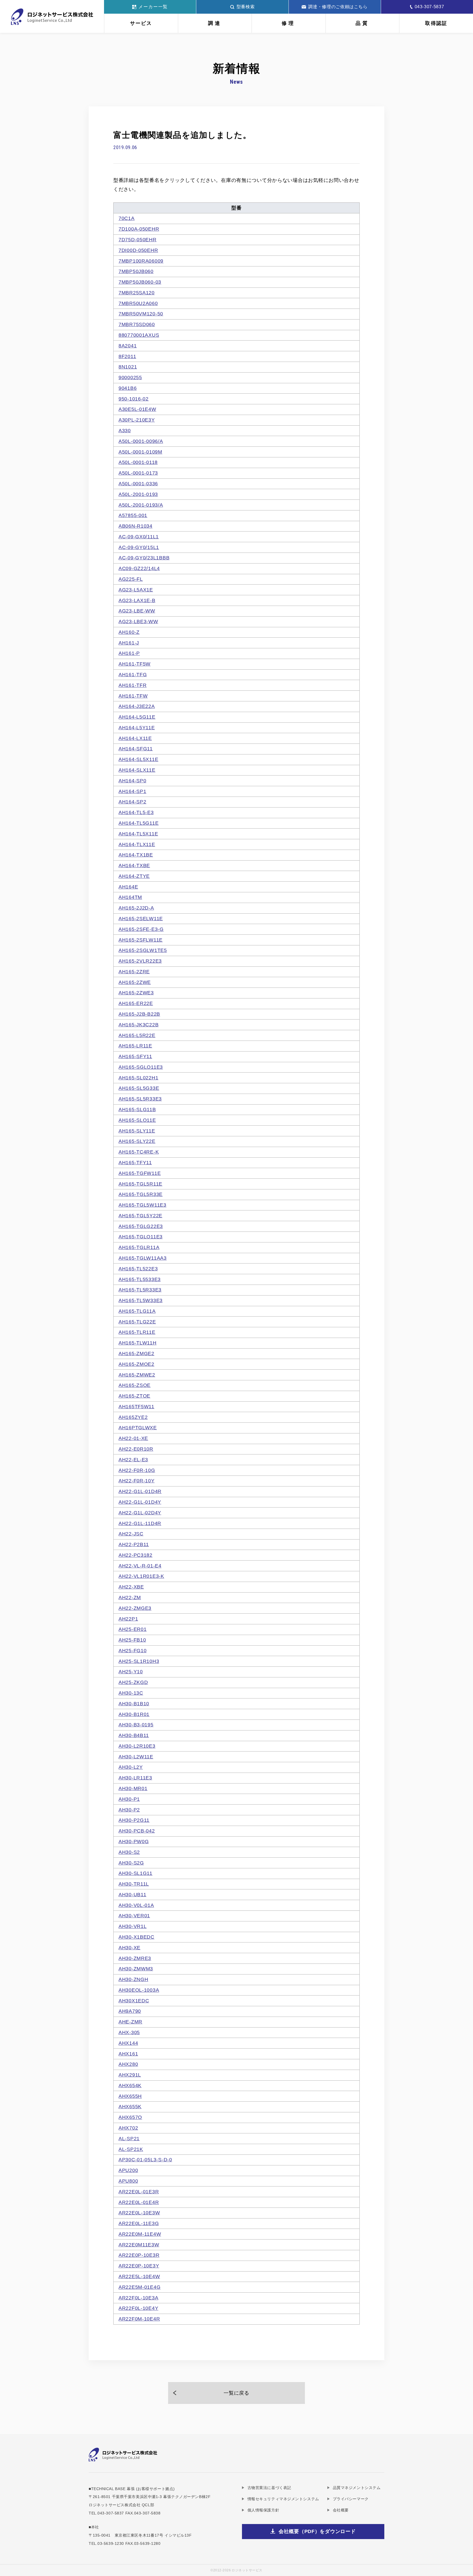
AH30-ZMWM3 (136, 1969)
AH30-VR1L (132, 1926)
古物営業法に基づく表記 (269, 2488)
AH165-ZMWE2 (137, 1375)
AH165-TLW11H (138, 1343)
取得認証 (436, 23)
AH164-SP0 (132, 781)
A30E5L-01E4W (137, 409)
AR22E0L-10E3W (139, 2213)
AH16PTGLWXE (138, 1428)
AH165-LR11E (135, 1046)
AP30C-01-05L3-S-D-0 (145, 2160)
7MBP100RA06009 (141, 261)
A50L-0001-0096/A (141, 441)
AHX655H (130, 2096)
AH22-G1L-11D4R (140, 1523)
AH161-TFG (133, 675)
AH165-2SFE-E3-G (141, 929)
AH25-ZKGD (133, 1682)
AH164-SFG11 (136, 749)
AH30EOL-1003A (139, 1990)
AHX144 (128, 2043)
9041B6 (128, 388)
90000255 (130, 377)
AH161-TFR (132, 685)
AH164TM (130, 897)
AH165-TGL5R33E (141, 1194)
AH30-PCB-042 (137, 1831)
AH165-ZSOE (135, 1385)
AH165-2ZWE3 (136, 993)
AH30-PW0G (134, 1842)
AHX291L (130, 2075)
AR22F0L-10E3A (138, 2298)
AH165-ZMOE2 (136, 1364)
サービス (141, 23)
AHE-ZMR (130, 2022)
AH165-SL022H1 (138, 1078)
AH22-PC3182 (135, 1555)
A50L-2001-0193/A (141, 505)
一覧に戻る (236, 2393)
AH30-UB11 (132, 1895)
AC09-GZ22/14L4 (139, 568)
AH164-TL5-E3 (136, 812)
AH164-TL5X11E (138, 834)
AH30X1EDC (134, 2001)
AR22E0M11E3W (139, 2245)
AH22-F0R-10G (137, 1470)
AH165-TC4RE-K (139, 1152)
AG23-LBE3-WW (138, 622)
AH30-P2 (129, 1810)
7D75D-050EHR (138, 240)
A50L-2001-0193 (138, 494)
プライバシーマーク (351, 2499)
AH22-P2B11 (134, 1544)
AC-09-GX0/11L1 (139, 537)
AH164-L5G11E (137, 717)
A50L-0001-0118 (138, 462)
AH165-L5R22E (137, 1035)
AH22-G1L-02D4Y (140, 1513)
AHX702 (128, 2128)
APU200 (128, 2170)
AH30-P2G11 (134, 1820)
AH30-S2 (129, 1852)
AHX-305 (129, 2032)
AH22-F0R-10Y (137, 1481)
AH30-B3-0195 (136, 1725)
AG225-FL (131, 579)
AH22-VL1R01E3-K (141, 1576)
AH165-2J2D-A (136, 908)
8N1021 (128, 367)
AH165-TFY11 (135, 1163)
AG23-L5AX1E (136, 590)
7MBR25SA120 (137, 293)
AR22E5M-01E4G (139, 2287)
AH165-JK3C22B (139, 1025)
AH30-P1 (129, 1799)
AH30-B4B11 (134, 1735)
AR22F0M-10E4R (139, 2319)
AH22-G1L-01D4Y (140, 1502)
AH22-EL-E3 (133, 1460)
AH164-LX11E (135, 738)
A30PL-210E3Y (137, 420)
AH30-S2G (131, 1863)
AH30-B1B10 (134, 1704)
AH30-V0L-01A (136, 1905)
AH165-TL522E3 (138, 1269)
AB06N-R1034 (135, 526)
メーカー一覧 (153, 7)
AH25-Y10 (131, 1672)
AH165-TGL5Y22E (140, 1216)
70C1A (127, 218)
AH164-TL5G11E (139, 823)
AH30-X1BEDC (136, 1937)
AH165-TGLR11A (139, 1247)
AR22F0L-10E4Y (138, 2308)
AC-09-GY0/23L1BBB (144, 558)
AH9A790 (130, 2011)
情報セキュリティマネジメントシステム (283, 2499)
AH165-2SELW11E (141, 919)
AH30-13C (131, 1693)
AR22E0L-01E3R (139, 2192)
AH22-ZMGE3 (135, 1608)
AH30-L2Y (131, 1767)
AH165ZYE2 (133, 1417)
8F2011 (127, 356)
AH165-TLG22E (137, 1322)
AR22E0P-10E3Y (139, 2266)
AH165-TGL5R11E (140, 1184)
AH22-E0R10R (136, 1449)
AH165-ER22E (136, 1003)
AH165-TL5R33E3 (140, 1290)
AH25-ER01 (132, 1629)
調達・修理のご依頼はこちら (338, 7)
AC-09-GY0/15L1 (139, 547)
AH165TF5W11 (136, 1407)
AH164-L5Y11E (137, 728)
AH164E (128, 887)
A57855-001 (133, 515)
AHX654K (130, 2086)
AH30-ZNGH (133, 1979)
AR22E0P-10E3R (139, 2255)
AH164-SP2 (132, 802)
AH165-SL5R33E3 (140, 1099)
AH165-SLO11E (137, 1120)
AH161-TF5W (135, 664)
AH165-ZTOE (134, 1396)
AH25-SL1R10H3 (139, 1661)
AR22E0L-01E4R (139, 2202)
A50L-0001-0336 (138, 484)
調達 (215, 23)
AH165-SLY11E (137, 1131)
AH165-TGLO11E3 (141, 1237)
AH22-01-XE (133, 1438)
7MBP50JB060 (136, 271)
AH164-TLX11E (137, 844)
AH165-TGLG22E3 (141, 1226)
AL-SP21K (131, 2149)
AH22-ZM (130, 1598)
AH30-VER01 (134, 1916)
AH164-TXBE (134, 866)
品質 (362, 23)
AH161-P (129, 653)
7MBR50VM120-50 (141, 314)
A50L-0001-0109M (140, 452)
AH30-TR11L (134, 1884)
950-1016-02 (134, 399)
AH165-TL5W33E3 (141, 1300)
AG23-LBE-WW (137, 611)
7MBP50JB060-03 (140, 282)
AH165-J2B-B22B (139, 1014)
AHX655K (130, 2107)
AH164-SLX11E (137, 770)
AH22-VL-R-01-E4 (140, 1566)
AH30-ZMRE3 (135, 1958)
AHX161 (128, 2054)
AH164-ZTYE (134, 876)
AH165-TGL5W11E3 (142, 1205)
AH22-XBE (131, 1587)
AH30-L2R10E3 (137, 1746)
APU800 (128, 2181)
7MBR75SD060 (137, 324)
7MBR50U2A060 (138, 303)
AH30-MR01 (133, 1788)
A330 (125, 431)
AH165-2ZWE (135, 982)
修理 (289, 23)
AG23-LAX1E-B (137, 600)
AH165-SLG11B (137, 1110)
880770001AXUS (139, 335)
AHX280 (128, 2064)
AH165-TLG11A (137, 1311)
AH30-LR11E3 (135, 1778)
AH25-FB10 (132, 1640)
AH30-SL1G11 (135, 1873)
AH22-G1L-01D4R (140, 1491)
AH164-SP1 (132, 791)
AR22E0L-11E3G (139, 2223)
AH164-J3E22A (137, 706)
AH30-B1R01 (134, 1714)
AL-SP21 (129, 2139)
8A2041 (128, 346)
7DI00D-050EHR (138, 250)
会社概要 (341, 2510)
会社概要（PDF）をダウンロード (317, 2531)
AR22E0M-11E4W (140, 2234)
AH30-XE (129, 1948)
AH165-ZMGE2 (136, 1354)
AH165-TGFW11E (140, 1173)
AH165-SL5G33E (139, 1088)
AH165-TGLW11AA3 (143, 1258)
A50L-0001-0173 (138, 473)
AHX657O (130, 2117)
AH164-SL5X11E (138, 759)
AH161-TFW (133, 696)
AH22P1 (128, 1619)
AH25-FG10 (132, 1651)
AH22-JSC (131, 1534)
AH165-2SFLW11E (141, 940)
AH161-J (129, 643)
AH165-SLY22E (137, 1141)
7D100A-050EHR (139, 229)
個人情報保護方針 (263, 2510)
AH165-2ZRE (134, 972)
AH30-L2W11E (136, 1757)
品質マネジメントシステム (357, 2488)
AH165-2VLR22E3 (140, 961)
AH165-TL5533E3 (140, 1279)
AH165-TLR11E (137, 1332)
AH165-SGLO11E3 (141, 1067)
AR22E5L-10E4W (139, 2276)
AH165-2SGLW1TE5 (143, 950)
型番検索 (246, 7)
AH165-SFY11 (135, 1056)
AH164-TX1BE (136, 855)
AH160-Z (129, 632)
